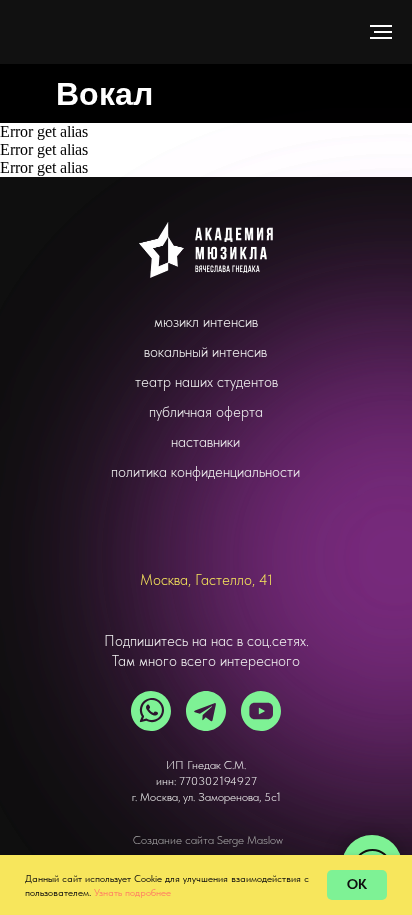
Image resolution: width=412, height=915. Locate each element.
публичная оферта (206, 412)
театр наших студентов (206, 382)
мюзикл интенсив (206, 322)
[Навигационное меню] (381, 32)
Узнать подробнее (132, 892)
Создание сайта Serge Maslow (208, 840)
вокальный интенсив (205, 352)
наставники (205, 442)
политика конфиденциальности (205, 472)
